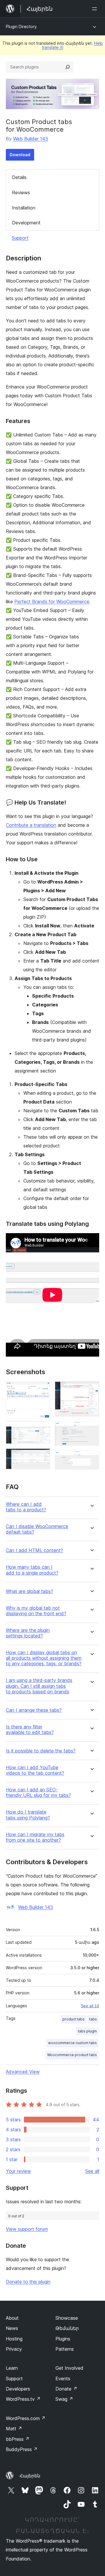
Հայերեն (30, 2476)
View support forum (27, 2229)
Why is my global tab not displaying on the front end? (36, 1611)
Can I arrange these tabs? (34, 1710)
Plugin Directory (21, 26)
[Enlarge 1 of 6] (42, 1389)
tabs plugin (87, 2031)
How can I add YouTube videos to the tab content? (35, 1770)
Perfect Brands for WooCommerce (52, 602)
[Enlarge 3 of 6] (42, 1456)
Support (20, 238)
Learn (12, 2368)
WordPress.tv (23, 2399)
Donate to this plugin (28, 2282)
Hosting (14, 2339)
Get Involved (69, 2368)
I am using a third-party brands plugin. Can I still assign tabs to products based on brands (39, 1686)
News (12, 2328)
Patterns (65, 2349)
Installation (24, 208)
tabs (93, 2019)
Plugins (63, 2339)
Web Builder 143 (31, 139)
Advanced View (23, 2072)
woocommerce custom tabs (72, 2043)
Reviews (21, 193)
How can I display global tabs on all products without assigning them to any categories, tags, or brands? (44, 1658)
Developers (18, 2389)
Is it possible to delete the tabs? (41, 1751)
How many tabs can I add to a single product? (32, 1570)
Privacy (14, 2349)
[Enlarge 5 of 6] (91, 1429)
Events (63, 2379)
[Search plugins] (68, 67)
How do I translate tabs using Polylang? (28, 1815)
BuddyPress (22, 2449)
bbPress (18, 2439)
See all (92, 2171)
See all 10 (90, 2006)
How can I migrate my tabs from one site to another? (35, 1837)
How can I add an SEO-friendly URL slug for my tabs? (38, 1793)
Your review (18, 2171)
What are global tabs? (29, 1591)
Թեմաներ (67, 2328)
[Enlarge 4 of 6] (91, 1389)
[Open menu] (96, 9)
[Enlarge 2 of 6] (42, 1434)
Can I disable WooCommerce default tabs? (37, 1529)
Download (20, 155)
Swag (64, 2399)
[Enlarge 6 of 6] (91, 1458)
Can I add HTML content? (34, 1550)
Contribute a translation (31, 825)
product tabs (73, 2019)
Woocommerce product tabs (72, 2055)
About (12, 2318)
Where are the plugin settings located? (28, 1633)
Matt (14, 2429)
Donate (66, 2389)
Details (19, 177)
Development (26, 223)
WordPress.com (26, 2418)
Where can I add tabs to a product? (26, 1507)
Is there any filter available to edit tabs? (30, 1730)
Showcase (67, 2318)
